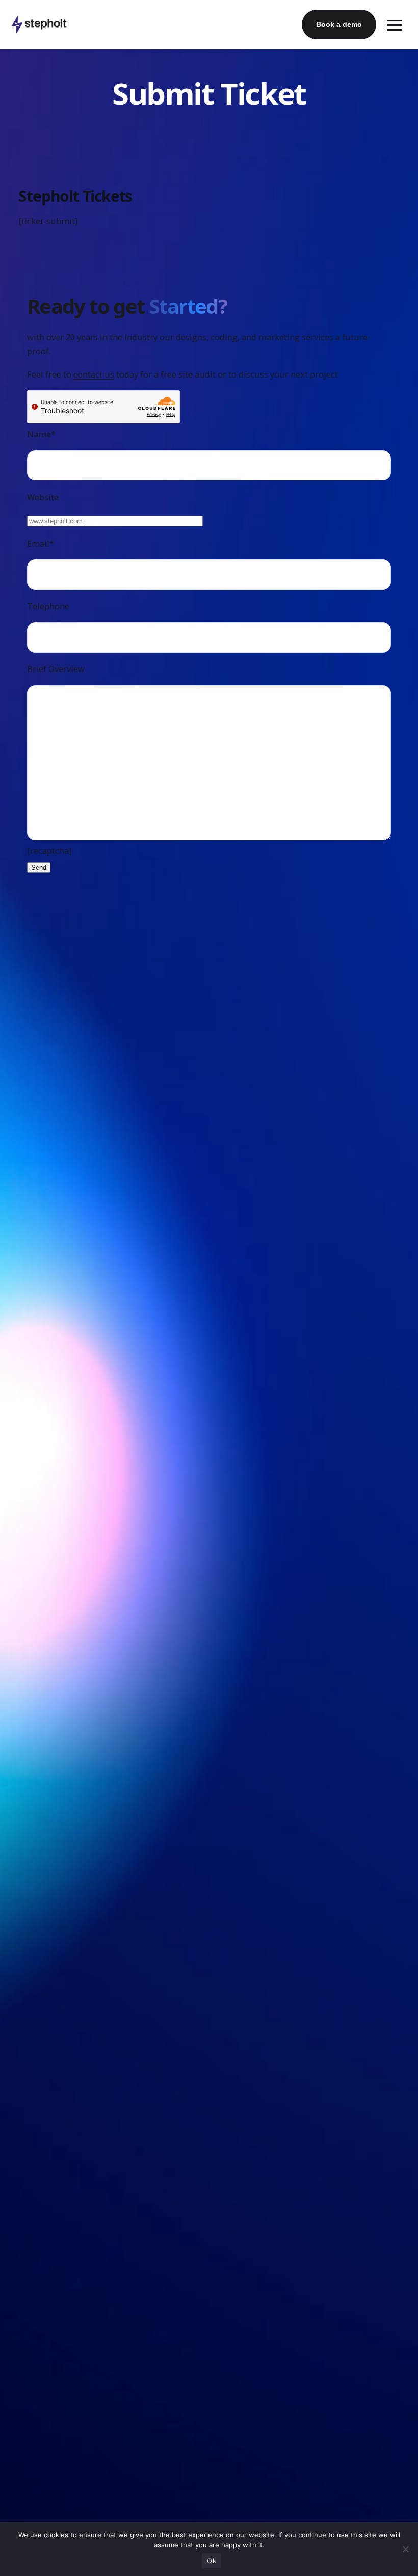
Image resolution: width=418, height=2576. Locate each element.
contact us (94, 374)
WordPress (25, 1410)
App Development (37, 2146)
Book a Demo (31, 1676)
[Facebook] (15, 2393)
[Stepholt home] (39, 24)
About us (24, 1286)
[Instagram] (76, 2393)
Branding (22, 1471)
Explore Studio (31, 1573)
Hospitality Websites (41, 1737)
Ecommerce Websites (43, 2167)
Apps (15, 1492)
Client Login (27, 1656)
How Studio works (155, 1286)
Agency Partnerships (41, 2044)
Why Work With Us (38, 1983)
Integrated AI (29, 1635)
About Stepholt (32, 1941)
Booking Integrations (42, 1819)
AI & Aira (22, 1512)
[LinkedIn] (35, 2393)
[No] (405, 2549)
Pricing (218, 1286)
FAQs (16, 2208)
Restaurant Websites (41, 1757)
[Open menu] (395, 24)
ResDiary (22, 1881)
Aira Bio (20, 2125)
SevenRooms (29, 1860)
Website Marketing (38, 1430)
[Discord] (96, 2393)
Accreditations (31, 2024)
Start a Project (31, 2228)
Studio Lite (25, 1594)
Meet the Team (33, 1962)
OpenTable (25, 1840)
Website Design (33, 1368)
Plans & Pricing (32, 1614)
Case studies (81, 1286)
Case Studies (28, 2003)
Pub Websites (30, 1798)
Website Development (44, 1389)
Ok (212, 2561)
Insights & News (34, 2188)
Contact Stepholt (35, 2065)
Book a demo (339, 24)
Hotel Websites (32, 1778)
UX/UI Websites (33, 1451)
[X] (56, 2393)
